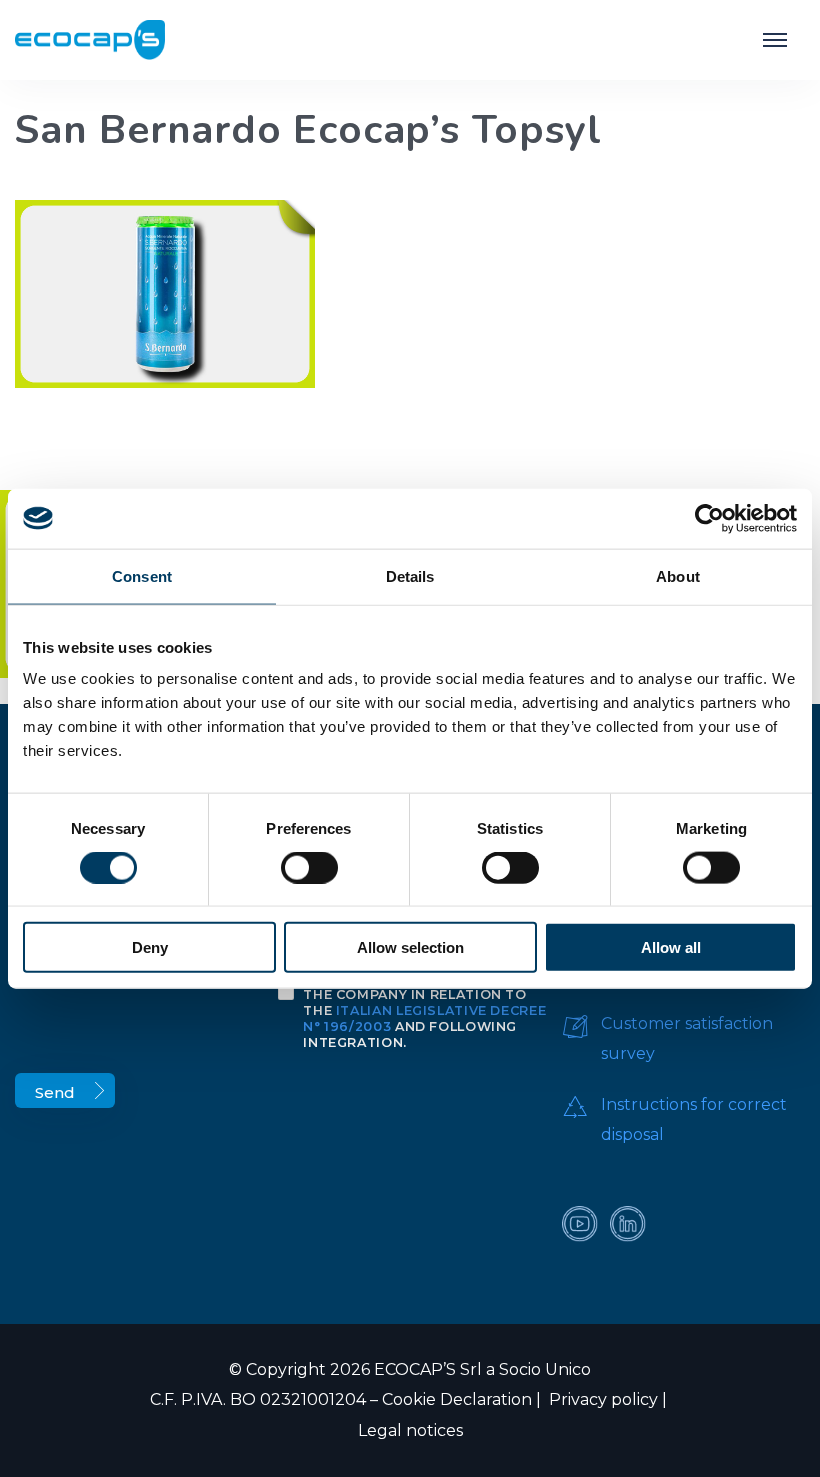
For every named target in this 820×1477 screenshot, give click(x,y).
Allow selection (410, 947)
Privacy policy (601, 1399)
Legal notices (410, 1430)
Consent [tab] (142, 575)
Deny (150, 947)
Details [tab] (410, 575)
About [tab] (678, 575)
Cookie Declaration (457, 1399)
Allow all (671, 947)
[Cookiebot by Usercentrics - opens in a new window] (709, 518)
